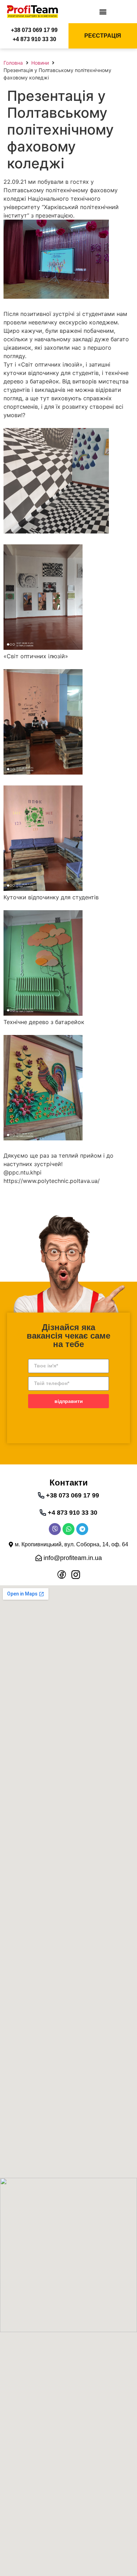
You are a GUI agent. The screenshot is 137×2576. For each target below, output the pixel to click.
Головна (13, 63)
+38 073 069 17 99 (34, 30)
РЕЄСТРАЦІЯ (103, 36)
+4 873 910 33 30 (34, 39)
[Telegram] (82, 1529)
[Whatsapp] (68, 1529)
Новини (40, 63)
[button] (103, 11)
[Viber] (55, 1529)
